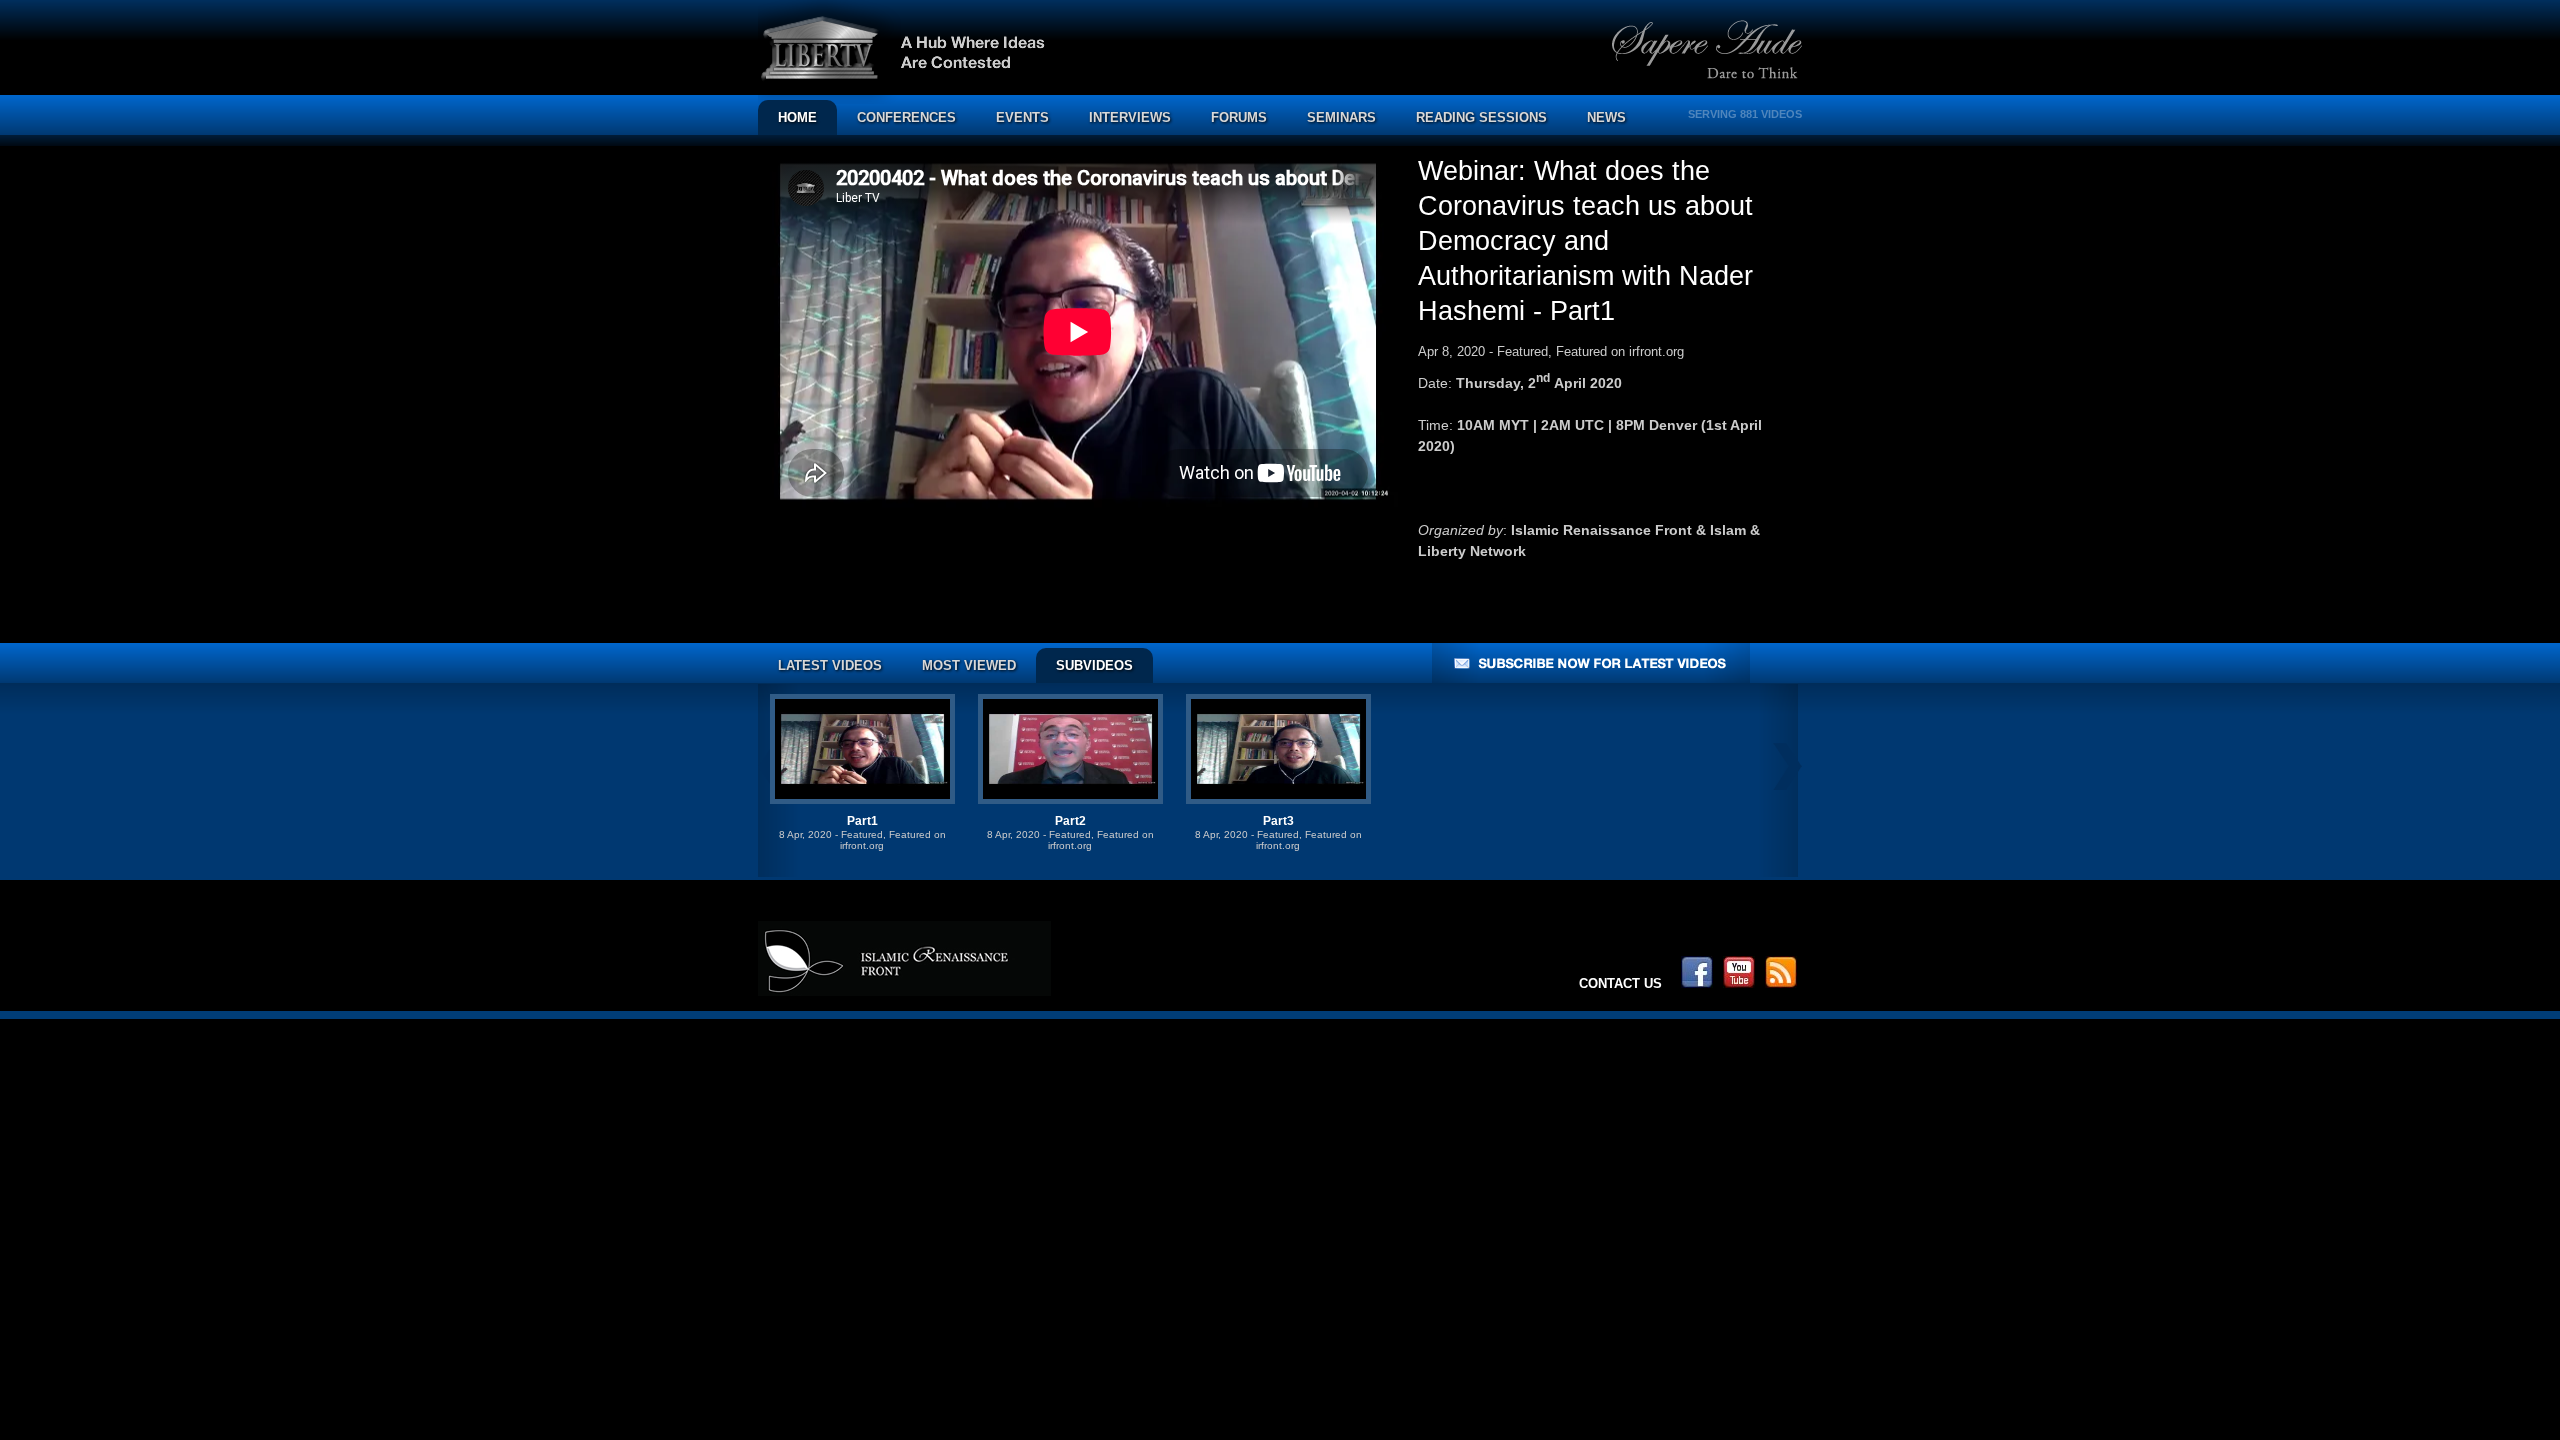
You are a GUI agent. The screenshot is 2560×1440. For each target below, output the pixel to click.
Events (1022, 117)
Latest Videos (830, 665)
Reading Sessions (1481, 117)
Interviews (1130, 117)
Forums (1239, 117)
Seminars (1341, 117)
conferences (906, 117)
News (1606, 117)
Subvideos (1094, 665)
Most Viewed (969, 665)
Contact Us (1620, 983)
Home (797, 117)
